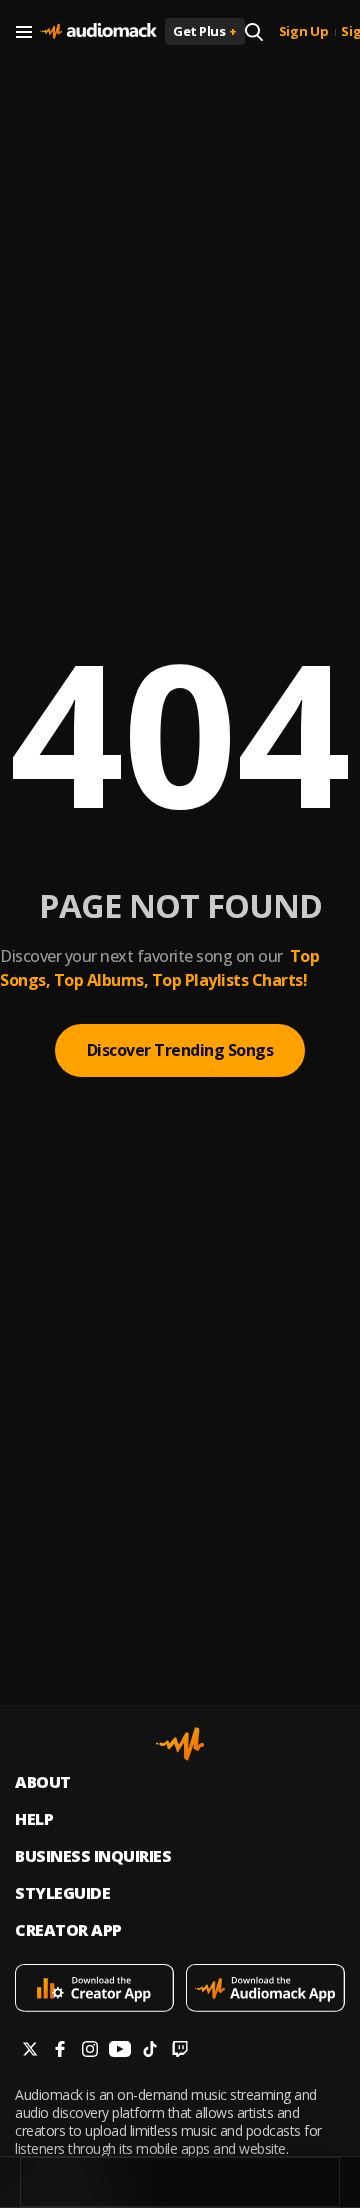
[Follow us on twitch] (180, 2051)
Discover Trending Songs (180, 1050)
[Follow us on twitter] (30, 2051)
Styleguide (62, 1893)
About (43, 1782)
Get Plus (205, 31)
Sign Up (304, 32)
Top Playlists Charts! (230, 980)
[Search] (254, 32)
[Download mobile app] (94, 1990)
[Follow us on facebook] (60, 2051)
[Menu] (24, 32)
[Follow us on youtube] (120, 2051)
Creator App (68, 1930)
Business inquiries (93, 1856)
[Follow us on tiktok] (150, 2051)
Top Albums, (101, 980)
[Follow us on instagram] (90, 2051)
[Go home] (98, 32)
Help (34, 1819)
